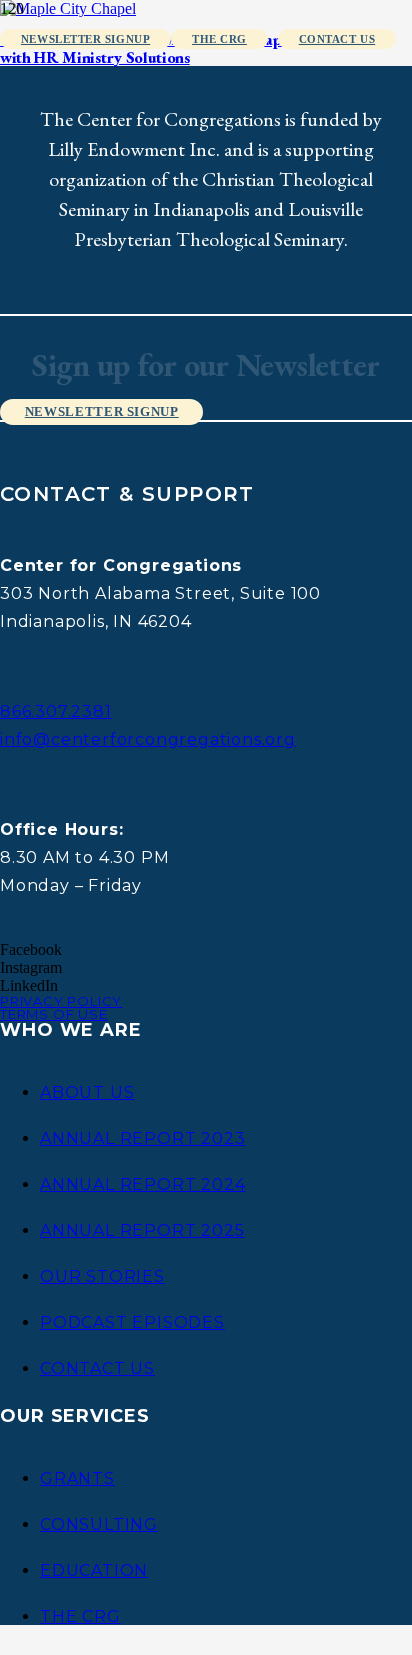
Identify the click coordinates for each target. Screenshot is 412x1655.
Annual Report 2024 (142, 1184)
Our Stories (102, 1276)
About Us (87, 1092)
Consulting (99, 1524)
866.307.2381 (56, 711)
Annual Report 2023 (142, 1138)
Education (94, 1570)
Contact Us (97, 1368)
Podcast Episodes (132, 1322)
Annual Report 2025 (142, 1230)
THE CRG (80, 1616)
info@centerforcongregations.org (148, 739)
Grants (77, 1478)
